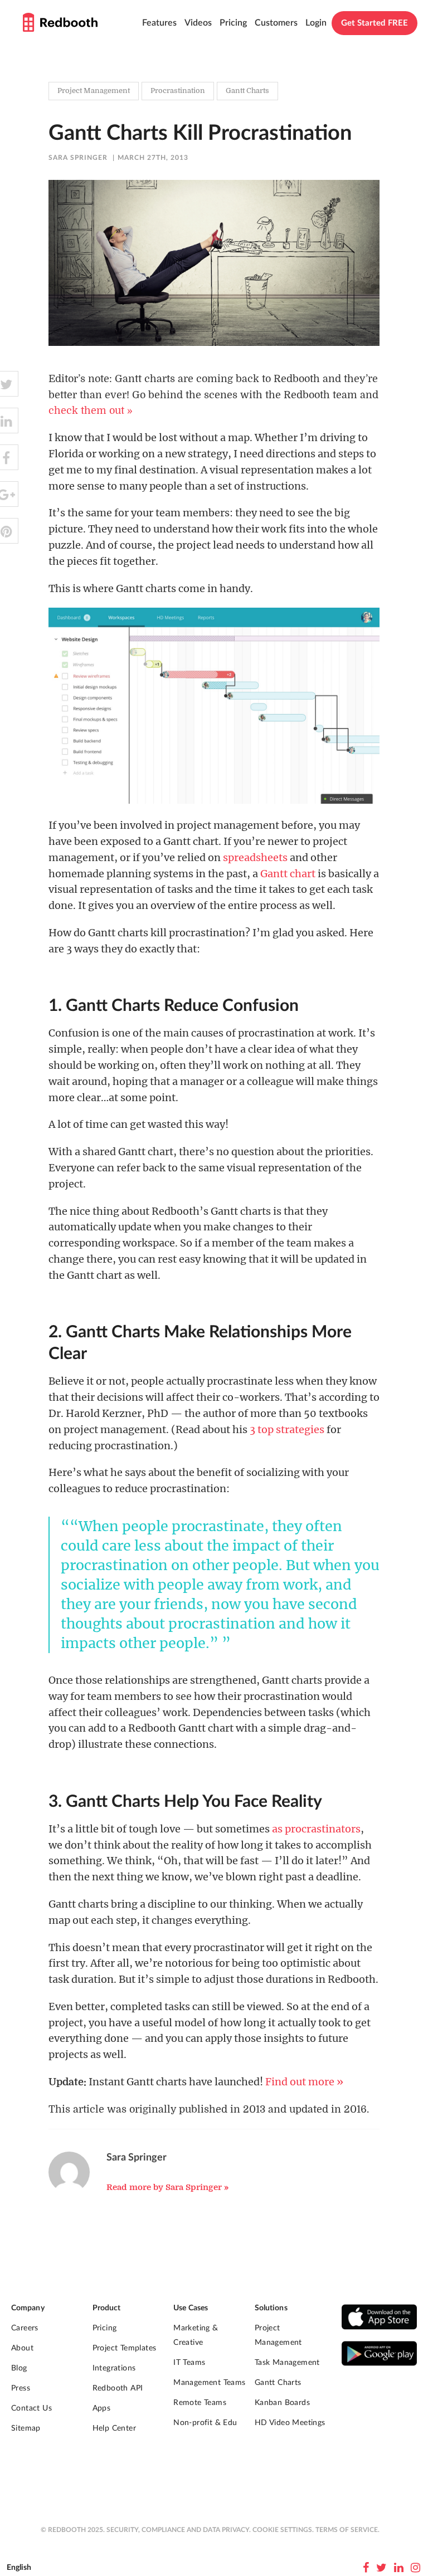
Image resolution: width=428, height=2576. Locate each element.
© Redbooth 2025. (73, 2530)
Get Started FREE (374, 23)
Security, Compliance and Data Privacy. (179, 2530)
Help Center (114, 2428)
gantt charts (247, 91)
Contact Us (31, 2408)
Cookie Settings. (283, 2530)
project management (94, 91)
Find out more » (304, 2082)
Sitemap (26, 2428)
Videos (198, 23)
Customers (276, 23)
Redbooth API (118, 2388)
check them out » (91, 410)
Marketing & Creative (196, 2335)
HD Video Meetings (290, 2423)
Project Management (278, 2335)
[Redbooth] (60, 22)
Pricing (233, 23)
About (22, 2348)
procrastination (178, 91)
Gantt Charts (278, 2383)
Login (316, 23)
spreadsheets (255, 857)
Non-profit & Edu (205, 2423)
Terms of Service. (347, 2530)
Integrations (114, 2368)
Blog (19, 2368)
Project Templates (125, 2348)
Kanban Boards (282, 2403)
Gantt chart (288, 874)
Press (21, 2388)
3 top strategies (287, 1429)
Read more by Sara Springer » (167, 2187)
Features (159, 23)
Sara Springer (78, 158)
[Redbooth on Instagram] (415, 2568)
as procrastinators (316, 1829)
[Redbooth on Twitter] (381, 2568)
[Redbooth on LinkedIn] (399, 2568)
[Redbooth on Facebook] (366, 2568)
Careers (25, 2328)
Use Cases (191, 2308)
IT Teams (189, 2363)
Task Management (287, 2363)
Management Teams (209, 2383)
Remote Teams (200, 2403)
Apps (102, 2408)
